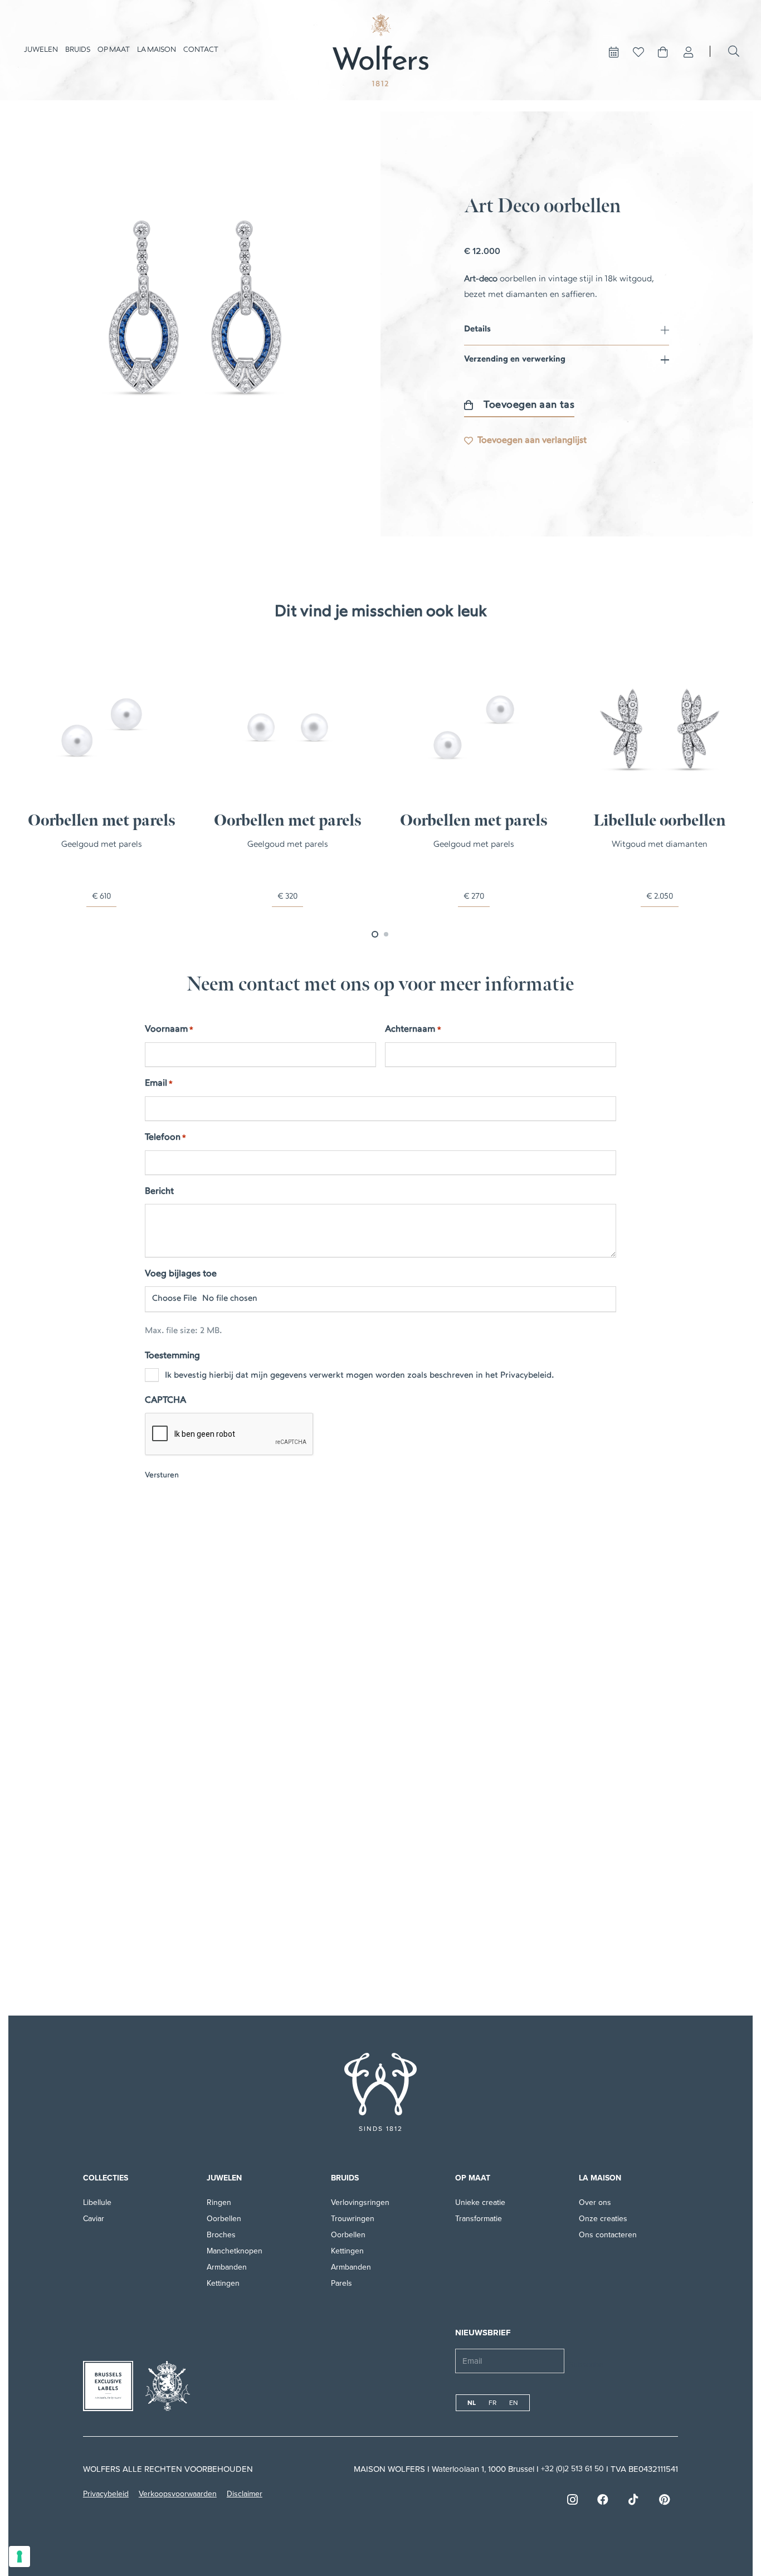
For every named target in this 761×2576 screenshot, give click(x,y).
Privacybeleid (106, 2494)
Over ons (595, 2202)
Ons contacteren (608, 2235)
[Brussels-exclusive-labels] (108, 2386)
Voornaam (169, 1030)
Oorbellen (224, 2219)
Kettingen (223, 2283)
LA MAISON (600, 2178)
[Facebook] (603, 2500)
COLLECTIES (106, 2178)
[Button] (614, 52)
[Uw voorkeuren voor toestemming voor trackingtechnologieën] (19, 2557)
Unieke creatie (480, 2202)
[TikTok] (633, 2500)
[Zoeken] (734, 51)
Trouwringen (353, 2219)
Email (159, 1084)
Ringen (219, 2202)
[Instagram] (572, 2500)
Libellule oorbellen (660, 821)
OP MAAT (473, 2178)
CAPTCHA (165, 1401)
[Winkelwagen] (663, 52)
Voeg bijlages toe (181, 1274)
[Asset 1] (380, 50)
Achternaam (413, 1030)
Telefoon (165, 1138)
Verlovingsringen (360, 2202)
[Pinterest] (664, 2500)
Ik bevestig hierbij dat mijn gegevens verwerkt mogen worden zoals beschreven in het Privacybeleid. (359, 1376)
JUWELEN (224, 2178)
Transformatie (479, 2219)
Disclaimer (245, 2494)
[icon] (380, 2084)
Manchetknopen (235, 2251)
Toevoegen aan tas (529, 405)
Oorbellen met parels (102, 821)
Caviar (94, 2219)
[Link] (689, 52)
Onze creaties (603, 2219)
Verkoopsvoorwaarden (178, 2494)
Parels (342, 2283)
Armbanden (227, 2267)
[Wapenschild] (168, 2386)
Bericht (159, 1192)
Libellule (97, 2202)
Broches (221, 2235)
